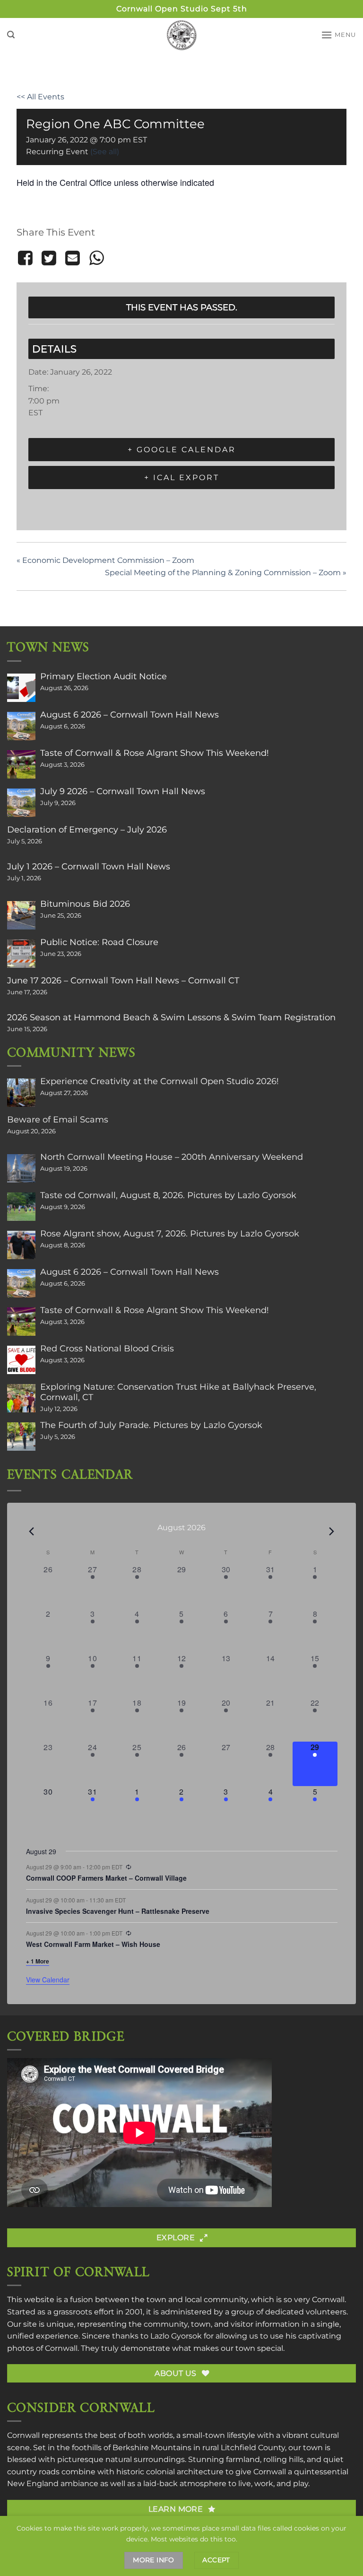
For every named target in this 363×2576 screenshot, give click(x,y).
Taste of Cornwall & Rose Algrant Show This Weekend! (155, 753)
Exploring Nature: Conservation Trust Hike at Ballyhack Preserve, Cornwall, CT (178, 1392)
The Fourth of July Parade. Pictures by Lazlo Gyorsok (151, 1425)
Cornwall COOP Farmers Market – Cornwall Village (106, 1878)
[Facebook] (27, 258)
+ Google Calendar (182, 450)
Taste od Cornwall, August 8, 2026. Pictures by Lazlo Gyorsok (168, 1195)
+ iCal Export (182, 478)
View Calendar (48, 1980)
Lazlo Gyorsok (176, 2336)
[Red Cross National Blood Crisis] (21, 1360)
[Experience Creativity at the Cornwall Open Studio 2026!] (21, 1093)
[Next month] (332, 1531)
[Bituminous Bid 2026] (21, 915)
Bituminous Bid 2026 (85, 904)
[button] (11, 35)
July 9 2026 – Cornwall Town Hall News (123, 791)
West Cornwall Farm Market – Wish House (93, 1944)
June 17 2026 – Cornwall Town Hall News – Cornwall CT (123, 981)
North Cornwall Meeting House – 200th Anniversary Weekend (172, 1157)
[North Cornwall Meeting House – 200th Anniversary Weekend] (21, 1168)
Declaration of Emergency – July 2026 (87, 830)
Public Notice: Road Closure (99, 942)
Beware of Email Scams (58, 1120)
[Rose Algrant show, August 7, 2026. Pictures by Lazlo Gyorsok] (21, 1245)
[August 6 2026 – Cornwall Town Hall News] (21, 726)
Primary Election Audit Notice (104, 676)
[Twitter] (49, 258)
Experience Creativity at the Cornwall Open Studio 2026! (160, 1081)
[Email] (73, 258)
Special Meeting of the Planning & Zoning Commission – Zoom (226, 573)
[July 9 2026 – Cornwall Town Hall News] (21, 803)
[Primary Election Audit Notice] (21, 688)
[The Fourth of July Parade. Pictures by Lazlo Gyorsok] (21, 1437)
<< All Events (40, 97)
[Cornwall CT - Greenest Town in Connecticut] (182, 35)
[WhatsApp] (96, 258)
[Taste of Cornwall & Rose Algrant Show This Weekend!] (21, 764)
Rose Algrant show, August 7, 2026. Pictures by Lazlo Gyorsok (170, 1234)
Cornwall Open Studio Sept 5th (182, 9)
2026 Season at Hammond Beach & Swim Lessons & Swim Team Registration (171, 1017)
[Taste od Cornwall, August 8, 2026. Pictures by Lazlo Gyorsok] (21, 1207)
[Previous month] (32, 1531)
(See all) (105, 152)
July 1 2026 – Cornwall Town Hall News (89, 867)
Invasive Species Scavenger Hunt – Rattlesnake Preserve (118, 1911)
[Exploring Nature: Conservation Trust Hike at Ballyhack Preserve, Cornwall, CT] (21, 1398)
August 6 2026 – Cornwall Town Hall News (130, 715)
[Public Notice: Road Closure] (21, 954)
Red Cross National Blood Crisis (107, 1349)
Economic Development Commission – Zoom (105, 560)
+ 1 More (38, 1961)
